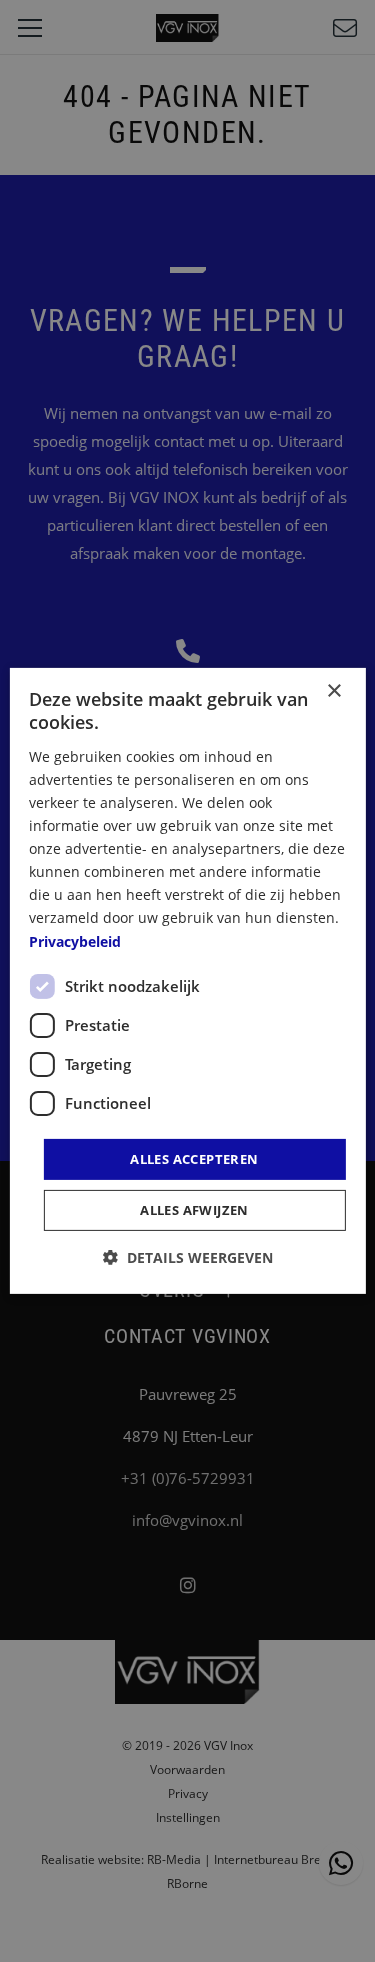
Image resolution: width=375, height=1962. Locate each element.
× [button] (333, 691)
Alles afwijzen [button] (194, 1210)
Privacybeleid (75, 940)
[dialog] (187, 981)
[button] (188, 1257)
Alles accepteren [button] (194, 1159)
